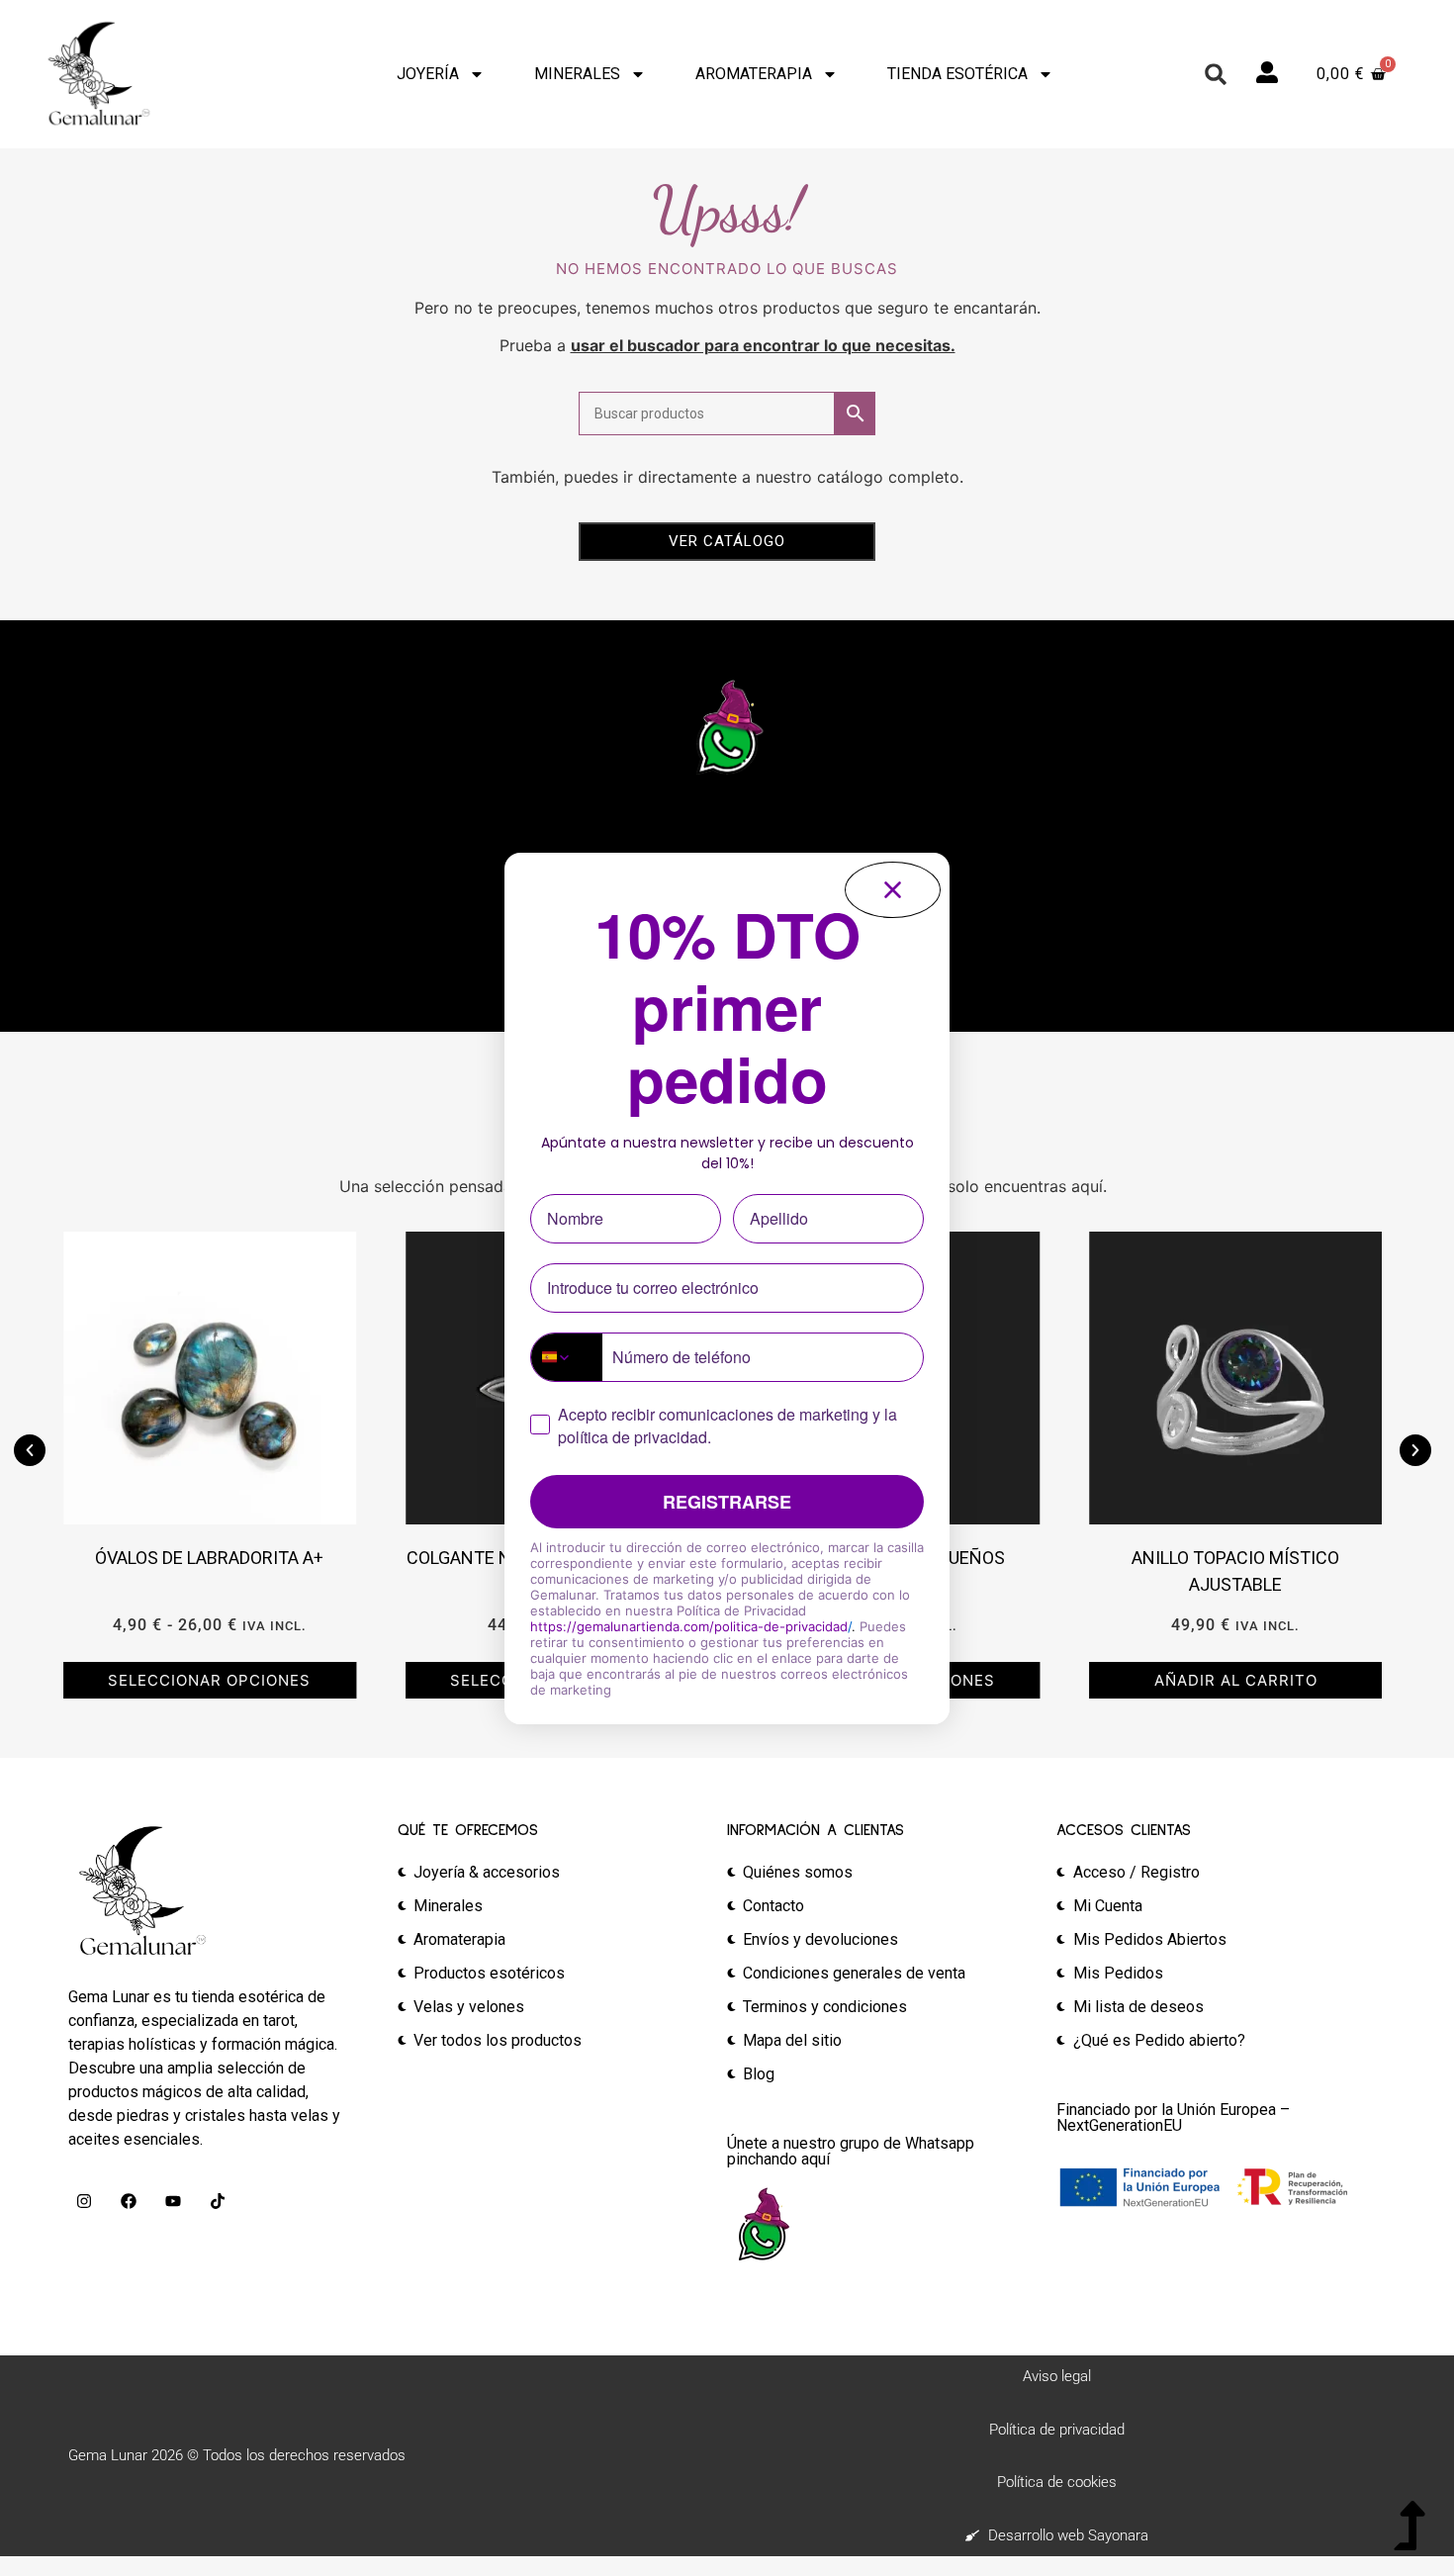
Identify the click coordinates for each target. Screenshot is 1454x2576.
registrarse (727, 1502)
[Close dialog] (893, 890)
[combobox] (567, 1357)
